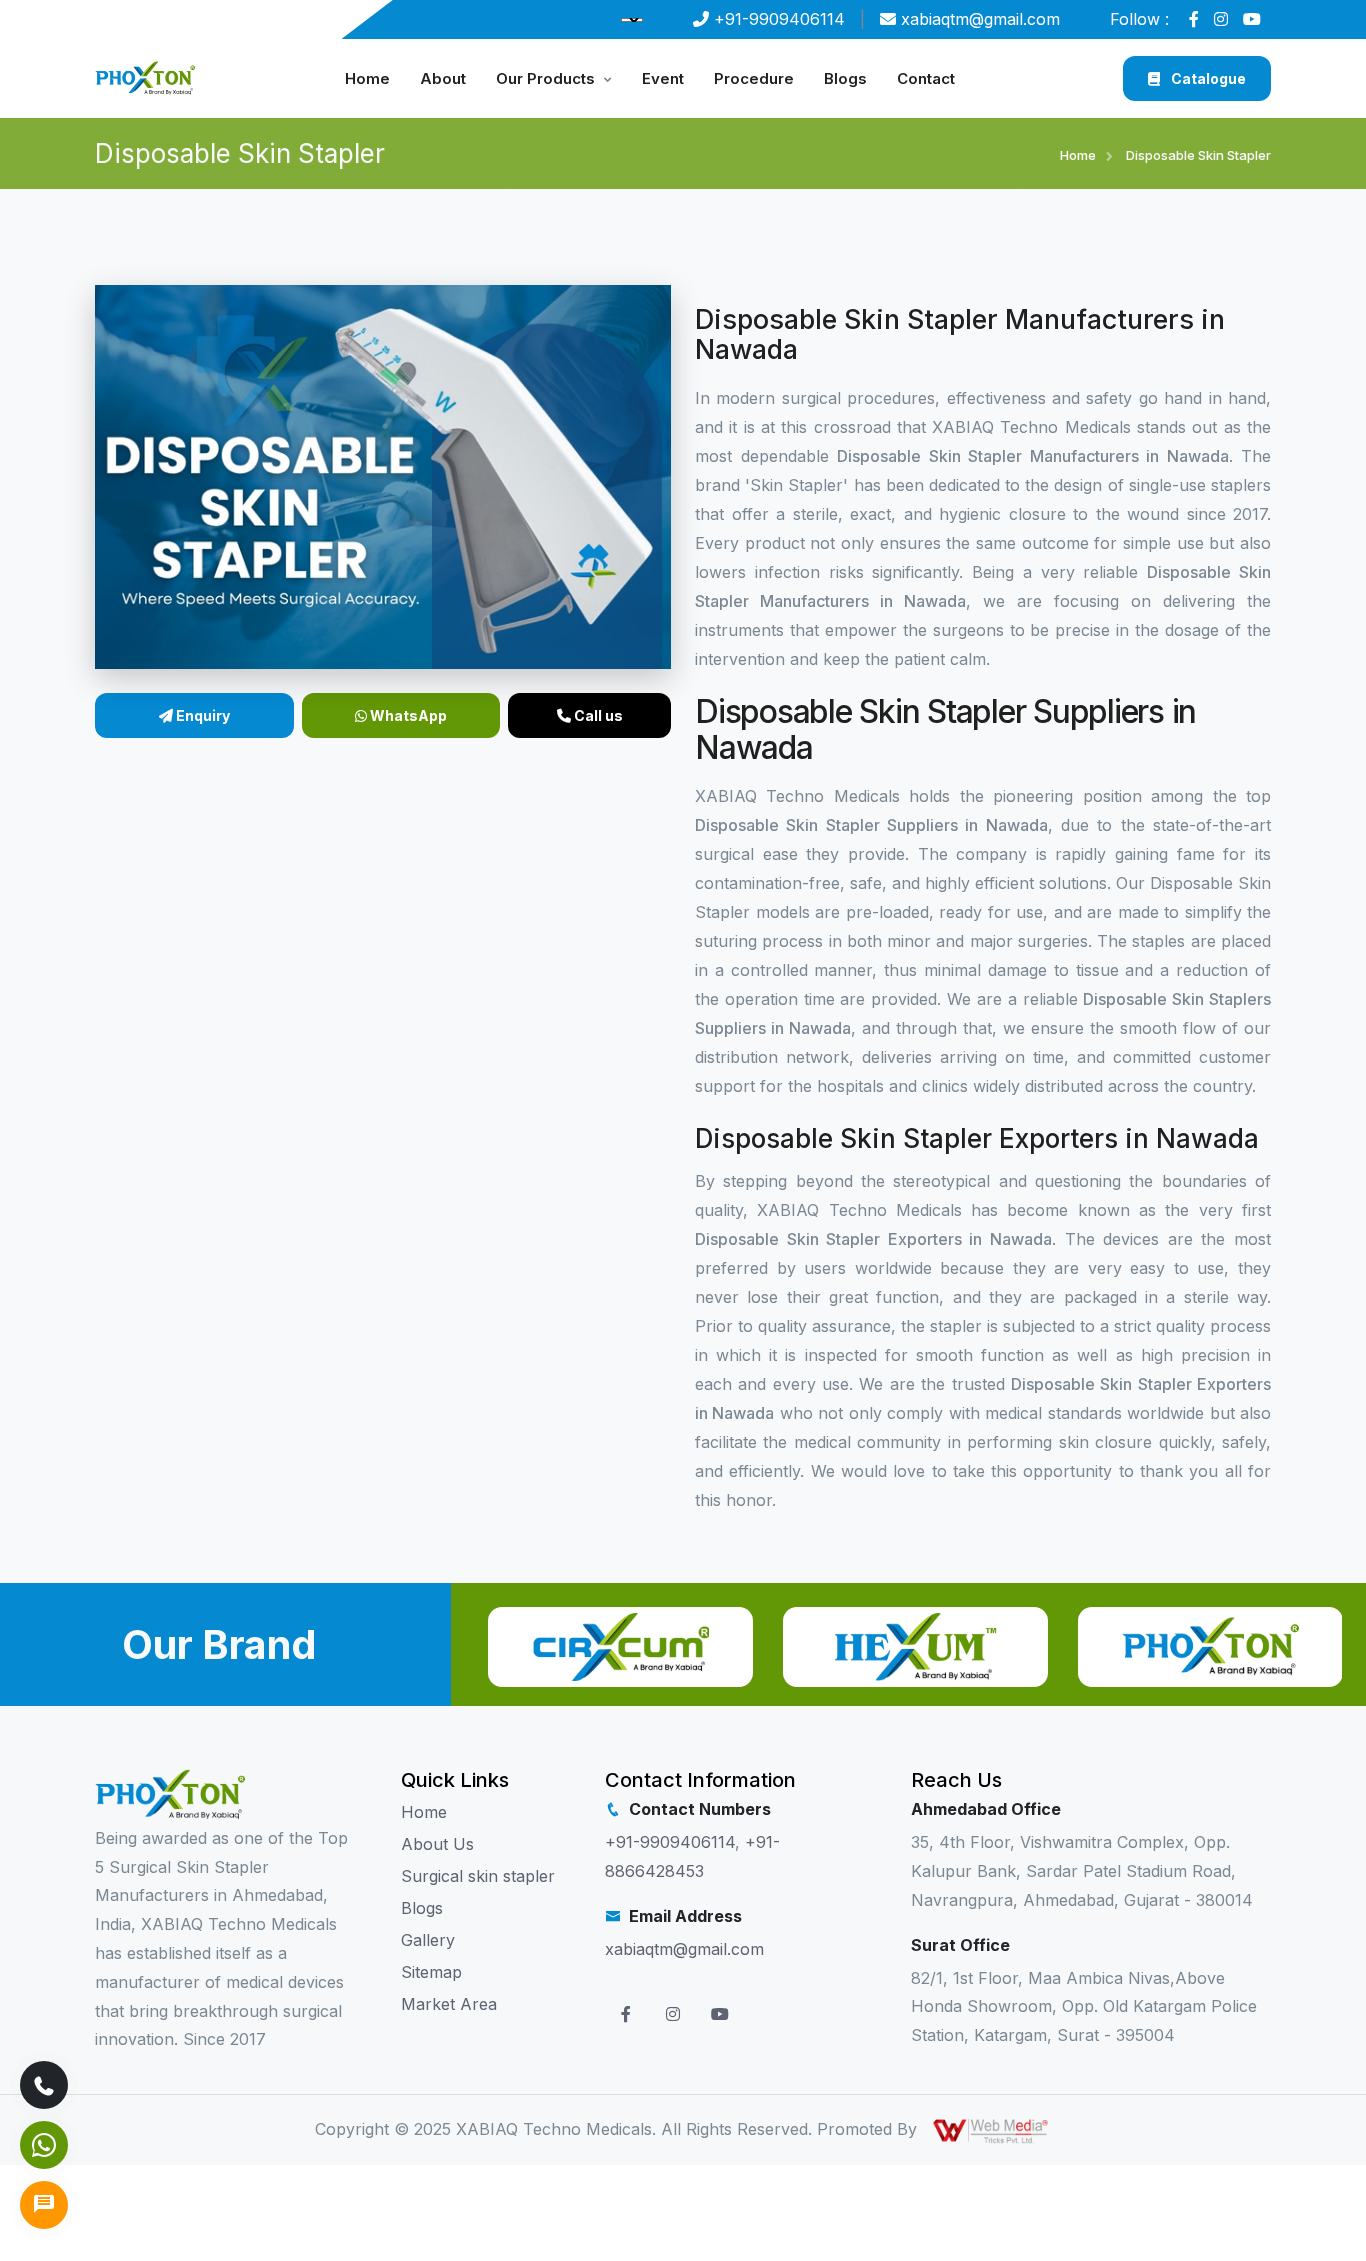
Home (367, 78)
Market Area (449, 2004)
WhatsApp (407, 715)
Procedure (754, 78)
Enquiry (201, 715)
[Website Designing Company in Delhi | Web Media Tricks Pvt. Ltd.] (992, 2129)
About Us (437, 1844)
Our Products (545, 78)
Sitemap (431, 1972)
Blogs (845, 78)
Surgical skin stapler (478, 1876)
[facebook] (1199, 19)
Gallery (428, 1940)
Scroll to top (45, 1136)
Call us (597, 715)
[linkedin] (1257, 19)
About (443, 78)
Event (663, 78)
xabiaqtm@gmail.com (980, 19)
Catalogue (1207, 78)
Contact (926, 78)
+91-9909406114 (779, 19)
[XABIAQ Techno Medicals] (145, 77)
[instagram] (1226, 19)
